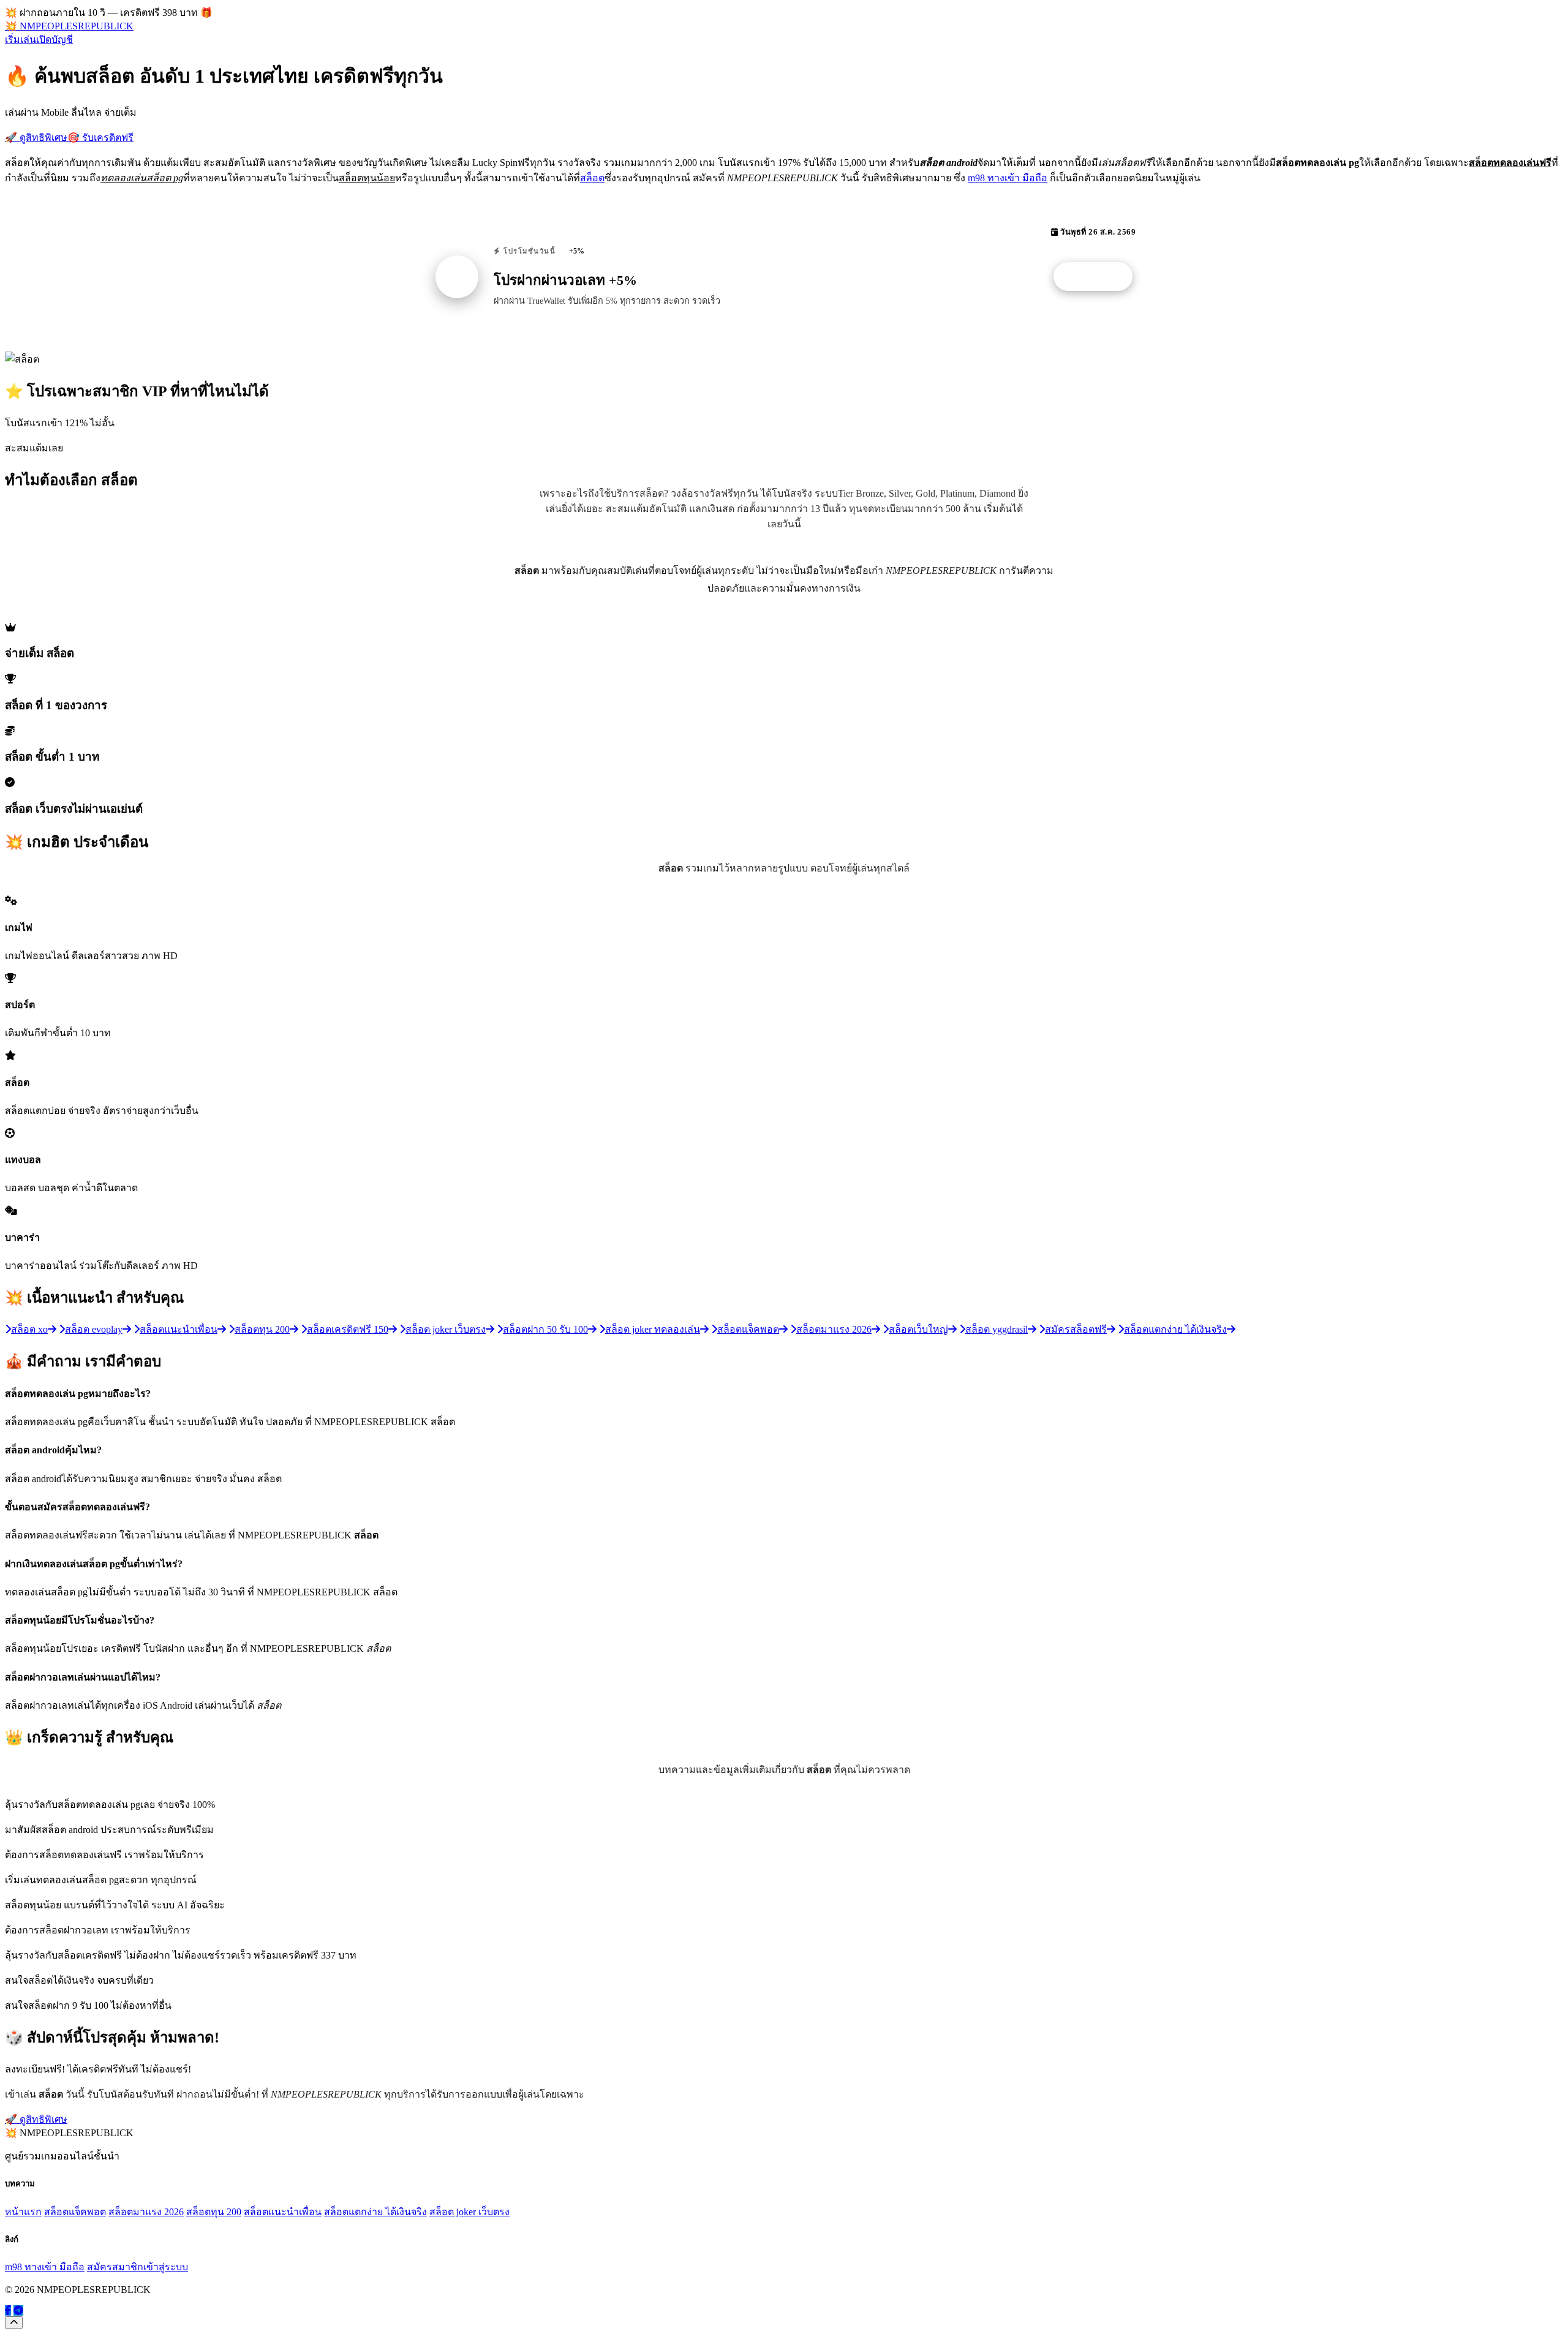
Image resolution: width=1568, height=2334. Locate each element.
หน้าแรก (23, 2212)
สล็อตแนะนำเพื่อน (283, 2212)
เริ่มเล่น (21, 40)
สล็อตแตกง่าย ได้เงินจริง (375, 2212)
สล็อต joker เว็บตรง (469, 2212)
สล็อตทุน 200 (214, 2212)
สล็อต (592, 178)
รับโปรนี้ (1099, 277)
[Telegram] (18, 2310)
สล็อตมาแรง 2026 (146, 2212)
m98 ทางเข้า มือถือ (1008, 178)
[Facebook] (8, 2310)
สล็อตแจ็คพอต (75, 2212)
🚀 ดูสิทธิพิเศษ (36, 137)
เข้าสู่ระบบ (166, 2267)
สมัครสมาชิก (115, 2267)
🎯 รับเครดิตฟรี (100, 137)
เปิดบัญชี (55, 40)
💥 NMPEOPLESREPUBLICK (69, 26)
